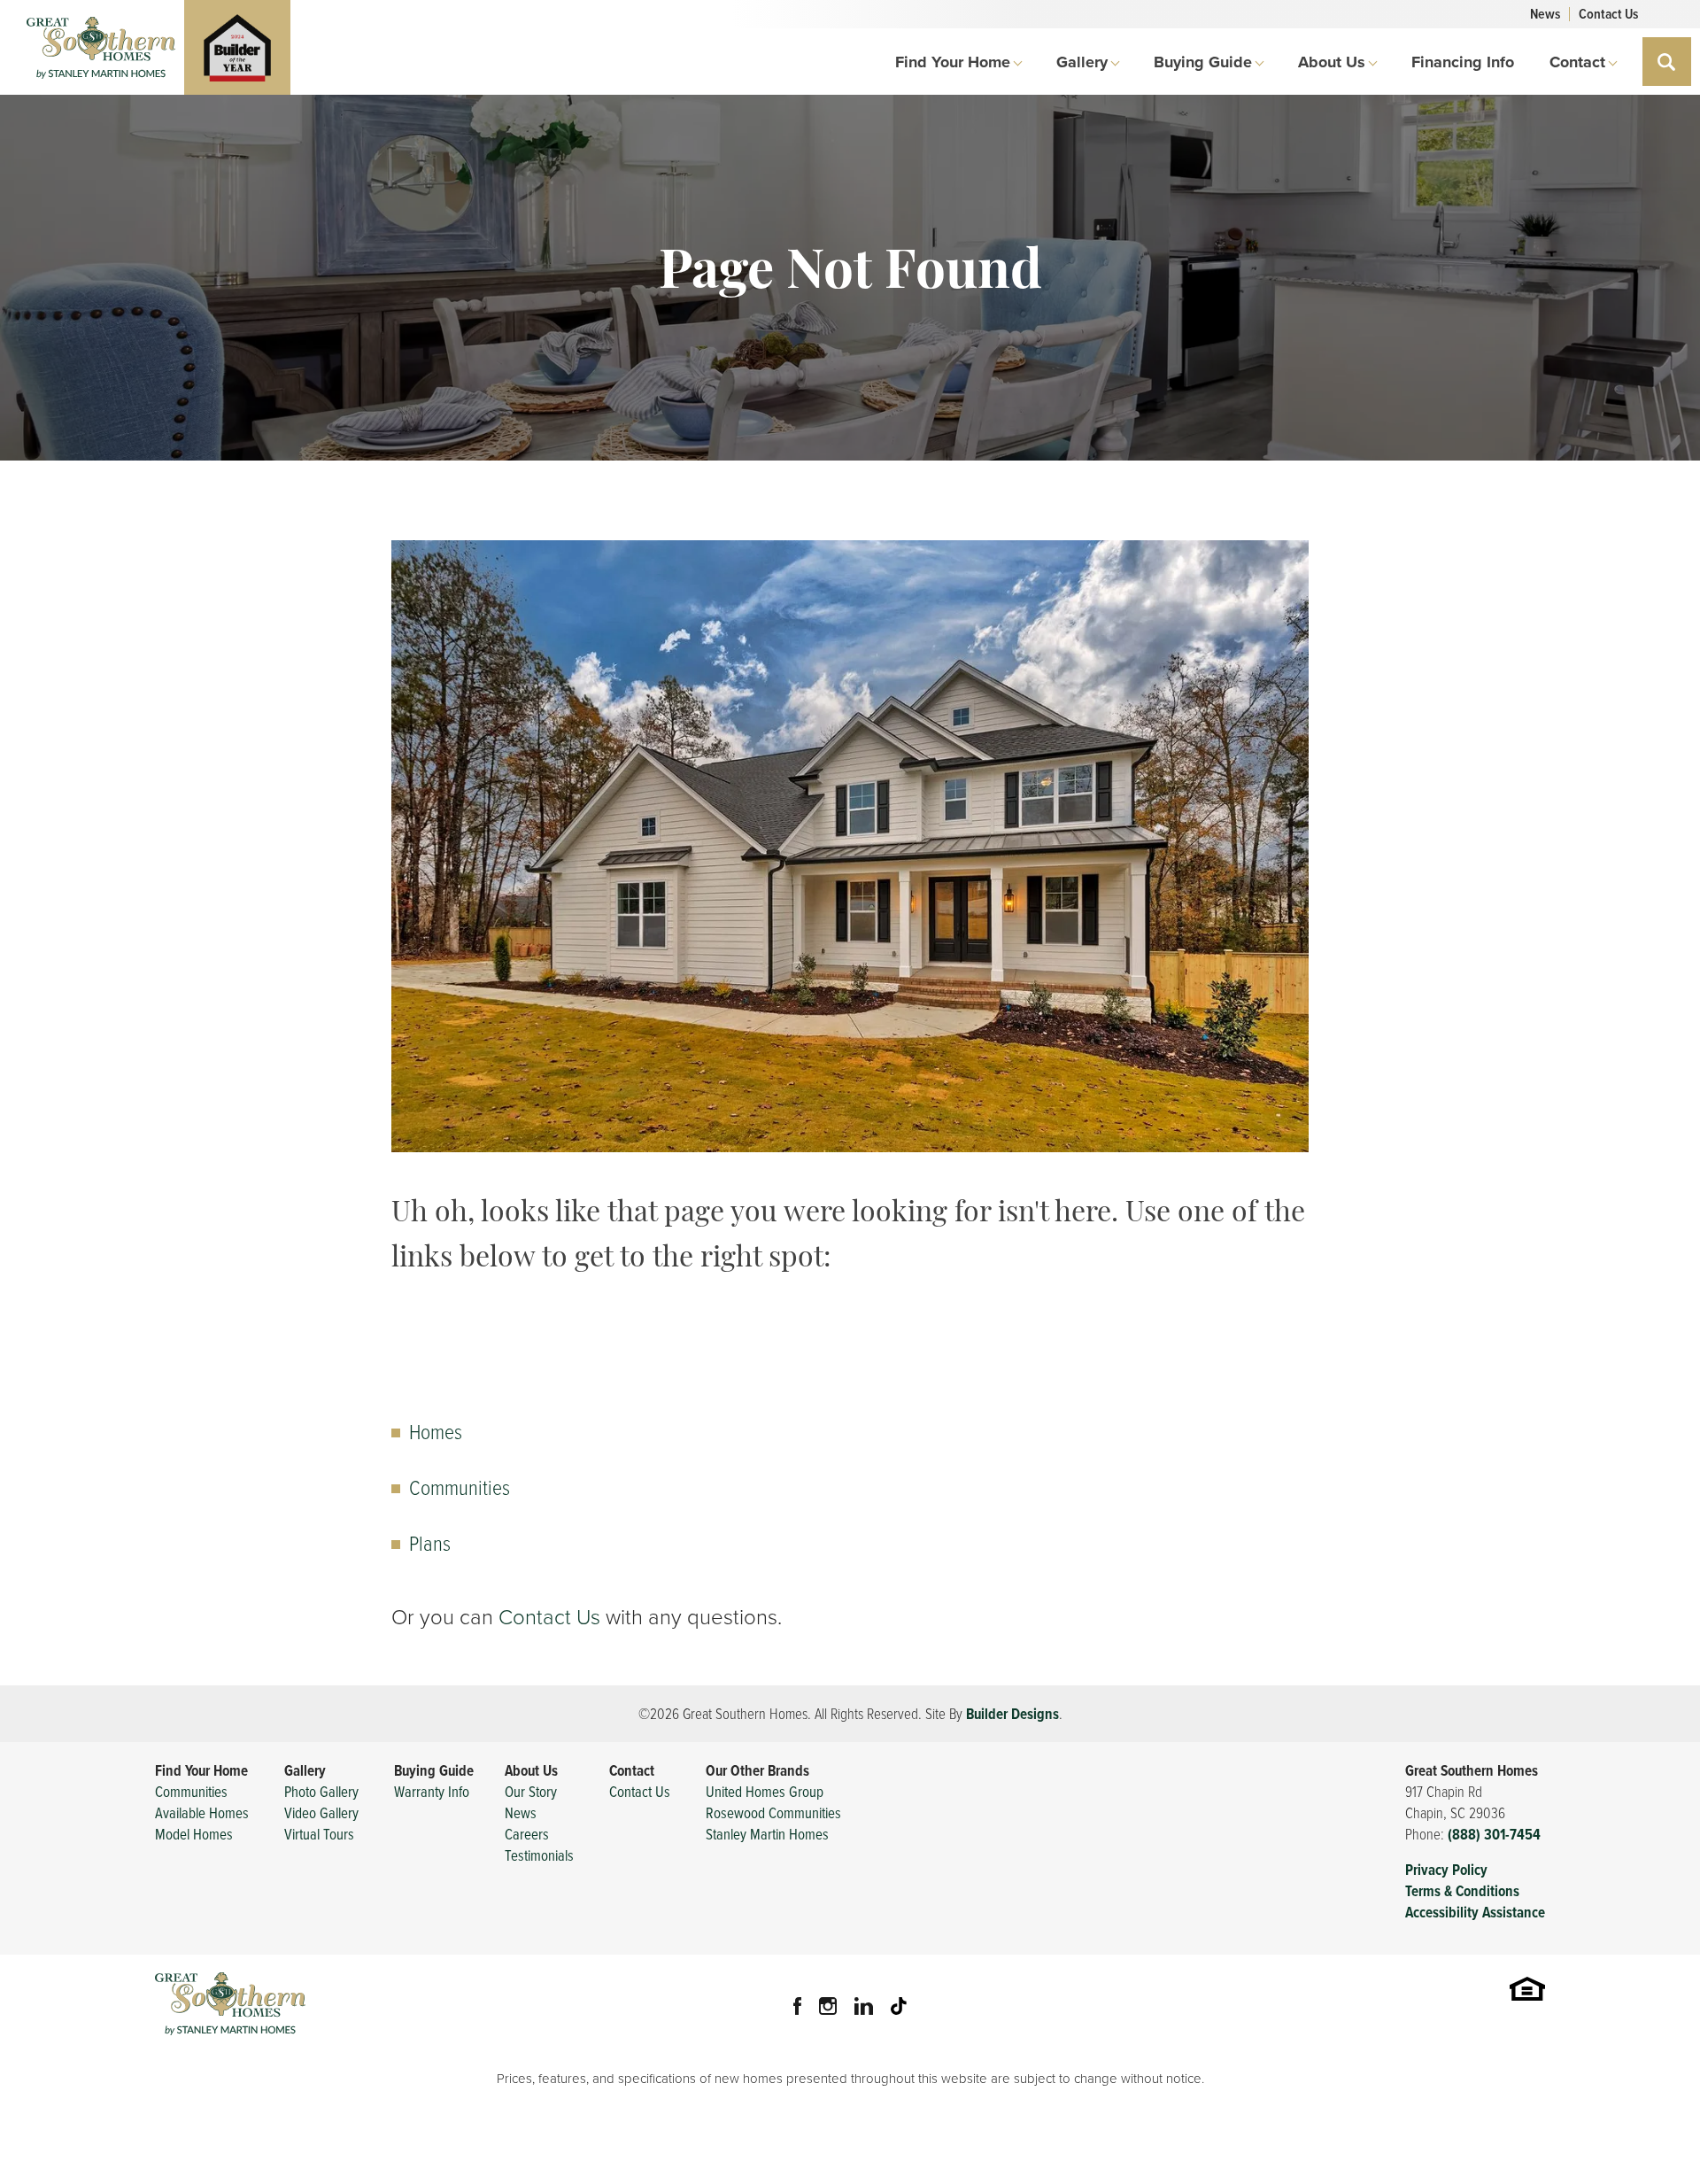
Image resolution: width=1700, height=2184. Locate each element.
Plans (430, 1542)
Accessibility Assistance (1475, 1912)
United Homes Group (765, 1791)
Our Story (531, 1791)
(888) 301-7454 (1494, 1834)
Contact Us (1608, 14)
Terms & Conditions (1462, 1891)
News (1545, 14)
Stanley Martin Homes (767, 1834)
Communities (460, 1487)
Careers (527, 1834)
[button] (1667, 62)
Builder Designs (1012, 1714)
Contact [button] (1577, 62)
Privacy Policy (1446, 1870)
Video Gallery (321, 1812)
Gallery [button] (1082, 62)
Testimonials (539, 1855)
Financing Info (1463, 62)
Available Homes (202, 1812)
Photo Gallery (321, 1791)
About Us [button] (1332, 62)
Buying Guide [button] (1203, 62)
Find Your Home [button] (953, 62)
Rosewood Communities (773, 1812)
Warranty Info (432, 1791)
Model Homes (194, 1834)
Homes (436, 1431)
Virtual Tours (319, 1834)
